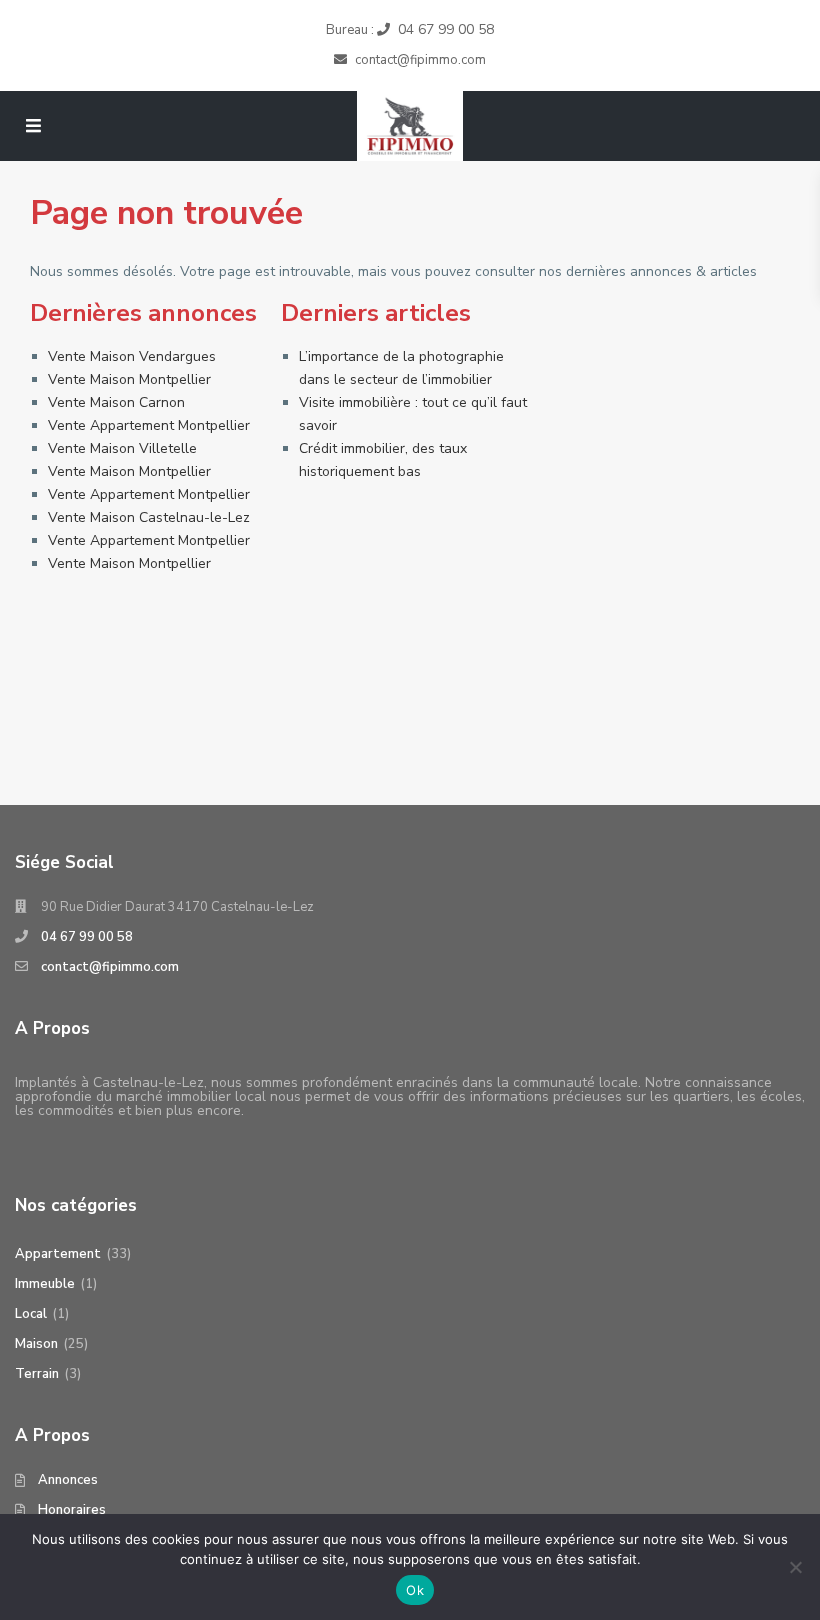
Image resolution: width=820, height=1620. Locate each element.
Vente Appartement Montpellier (149, 425)
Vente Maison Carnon (116, 402)
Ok (415, 1590)
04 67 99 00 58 (446, 29)
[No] (795, 1567)
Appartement (58, 1254)
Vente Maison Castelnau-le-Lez (149, 517)
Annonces (68, 1480)
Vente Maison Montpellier (129, 379)
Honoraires (72, 1510)
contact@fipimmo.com (110, 967)
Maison (36, 1344)
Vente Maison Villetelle (122, 448)
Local (31, 1314)
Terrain (37, 1374)
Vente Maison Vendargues (132, 356)
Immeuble (45, 1284)
